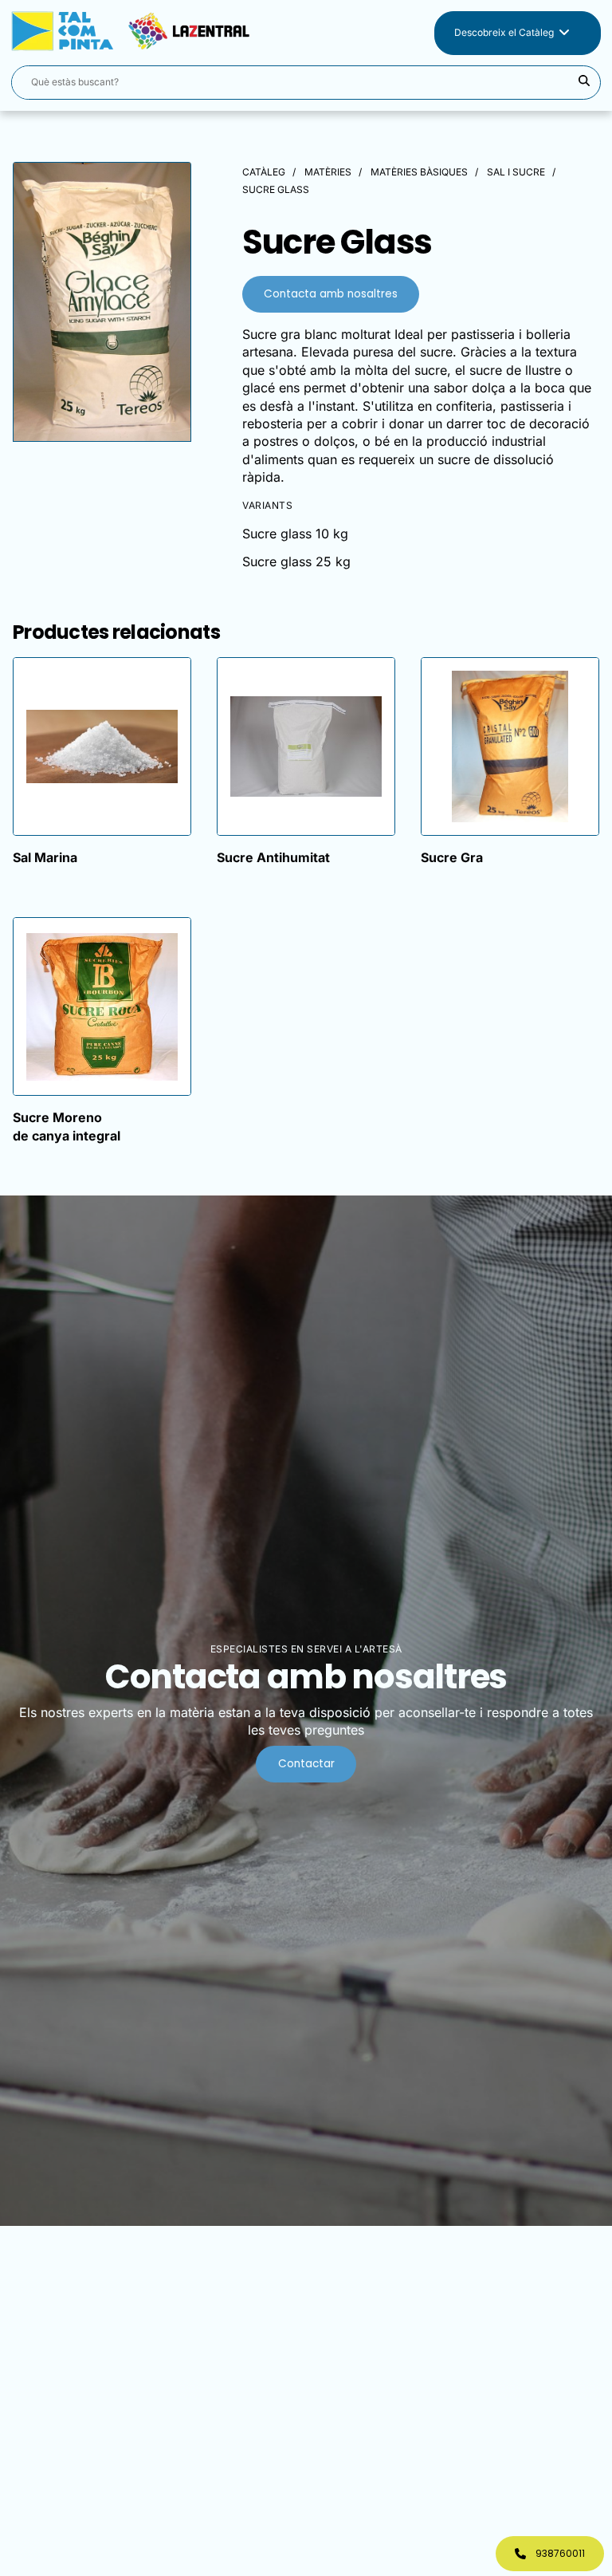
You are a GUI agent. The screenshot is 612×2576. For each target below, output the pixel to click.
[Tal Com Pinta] (166, 33)
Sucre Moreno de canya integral (67, 1126)
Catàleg (264, 172)
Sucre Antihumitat (273, 857)
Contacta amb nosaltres (331, 294)
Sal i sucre (516, 172)
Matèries (328, 172)
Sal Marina (45, 857)
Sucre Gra (452, 857)
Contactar (306, 1764)
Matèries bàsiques (419, 172)
